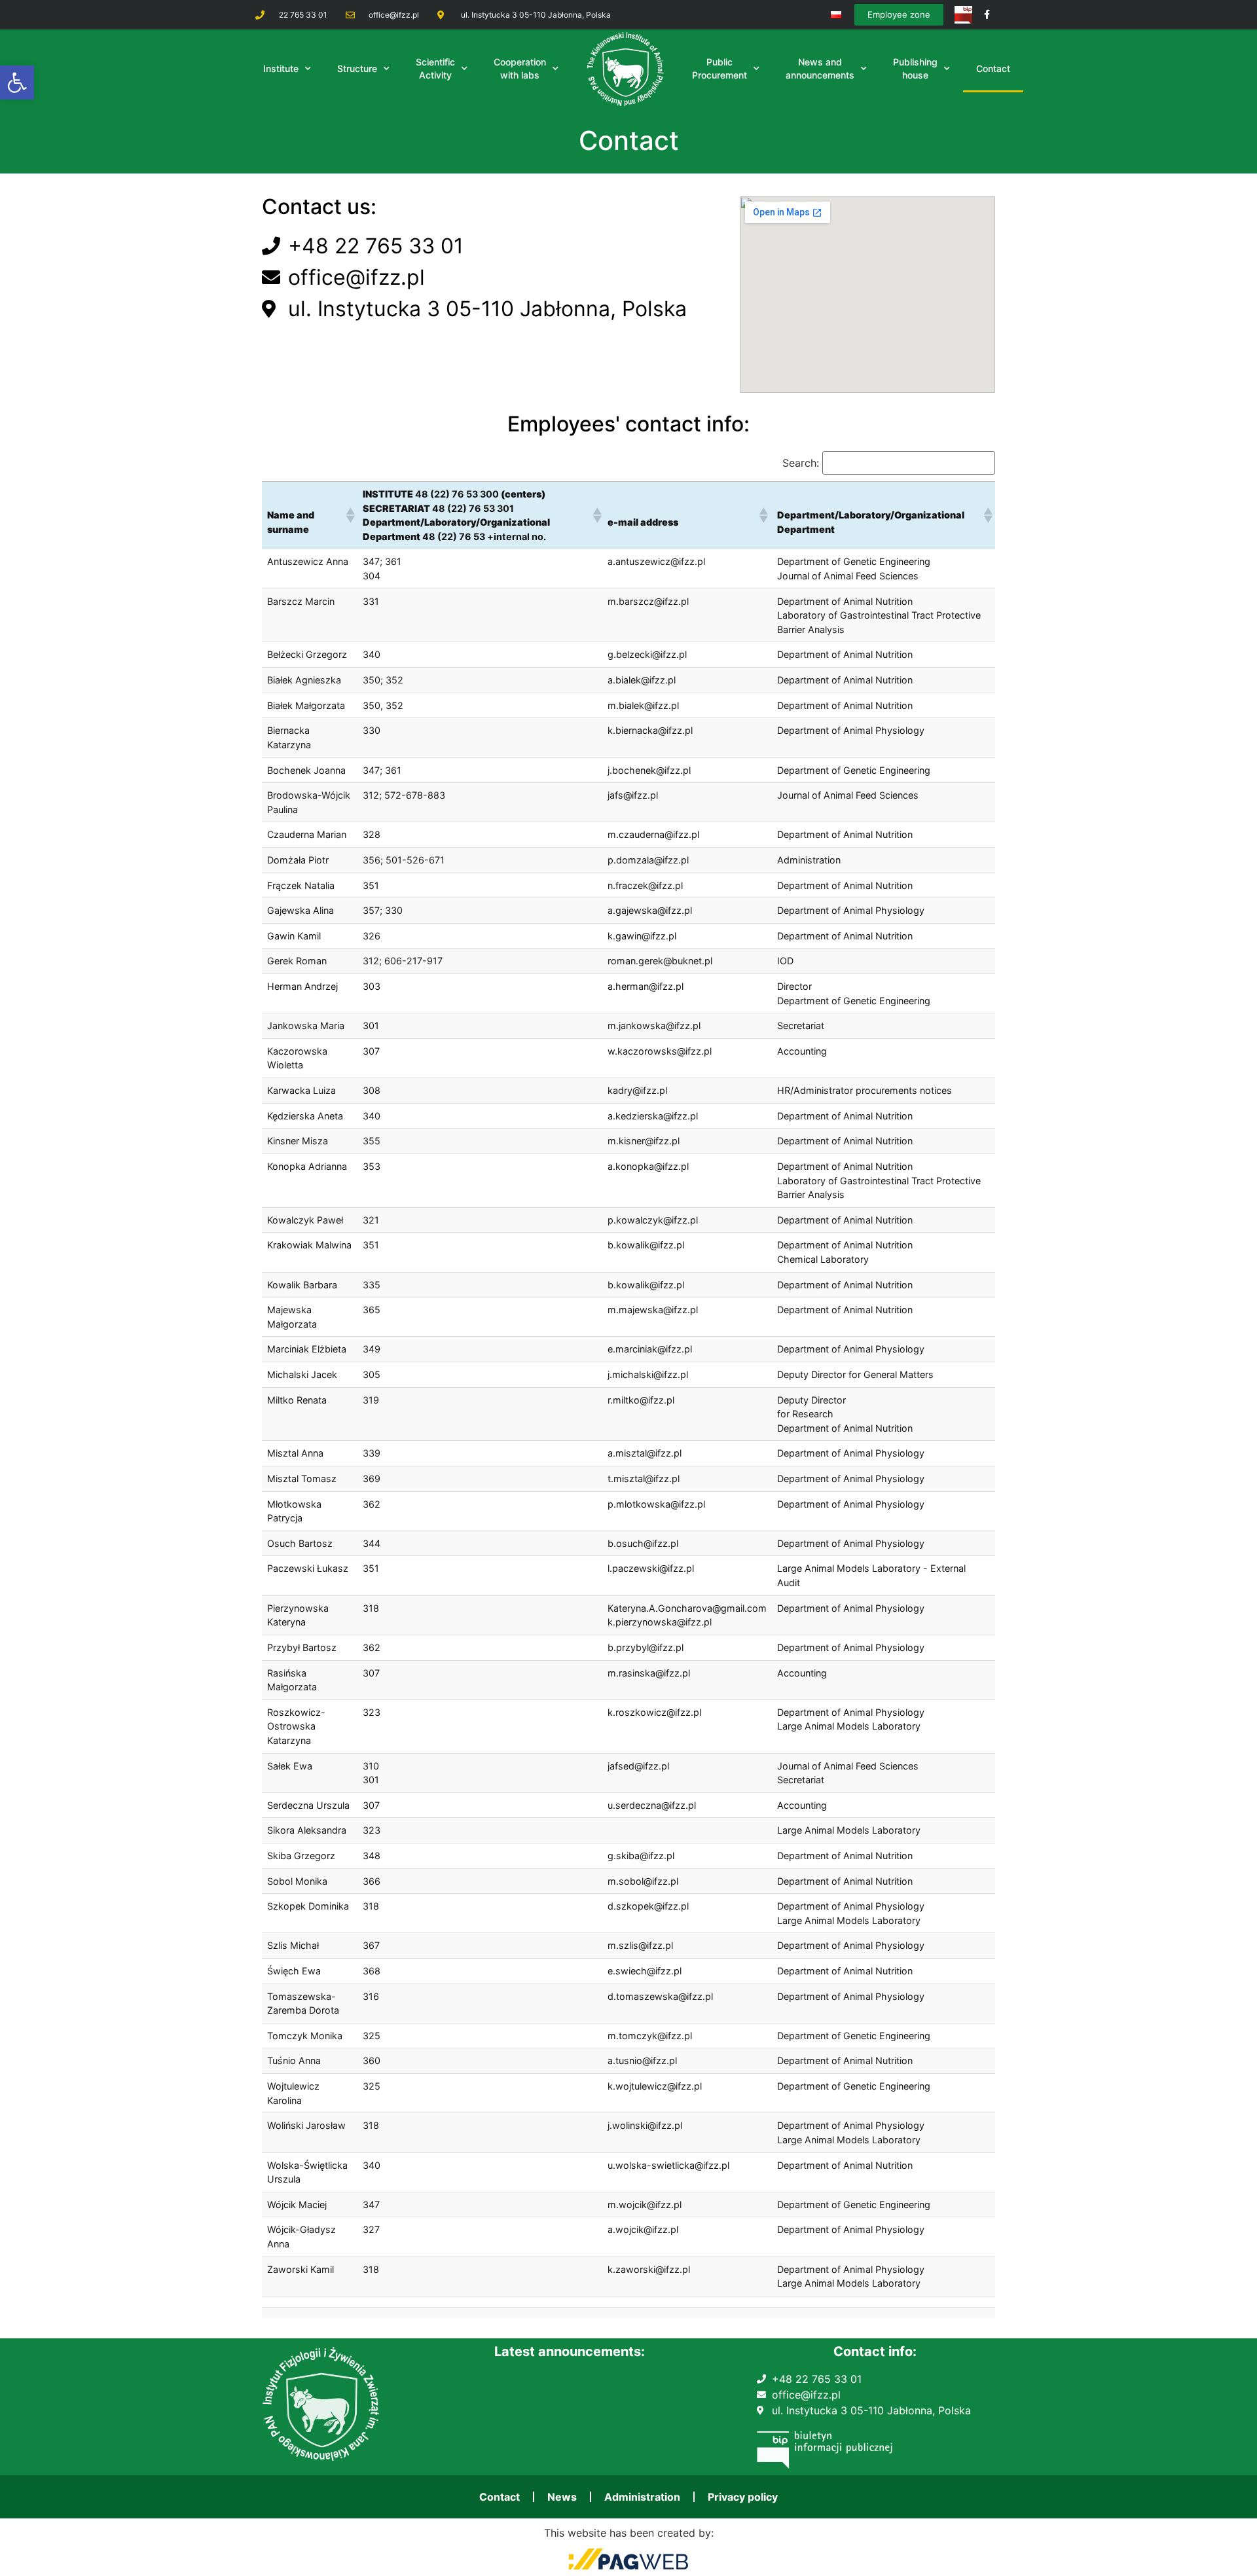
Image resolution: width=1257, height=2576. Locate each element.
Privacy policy (743, 2497)
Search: (801, 463)
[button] (17, 82)
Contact (993, 68)
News (562, 2497)
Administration (642, 2497)
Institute (281, 68)
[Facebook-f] (987, 15)
